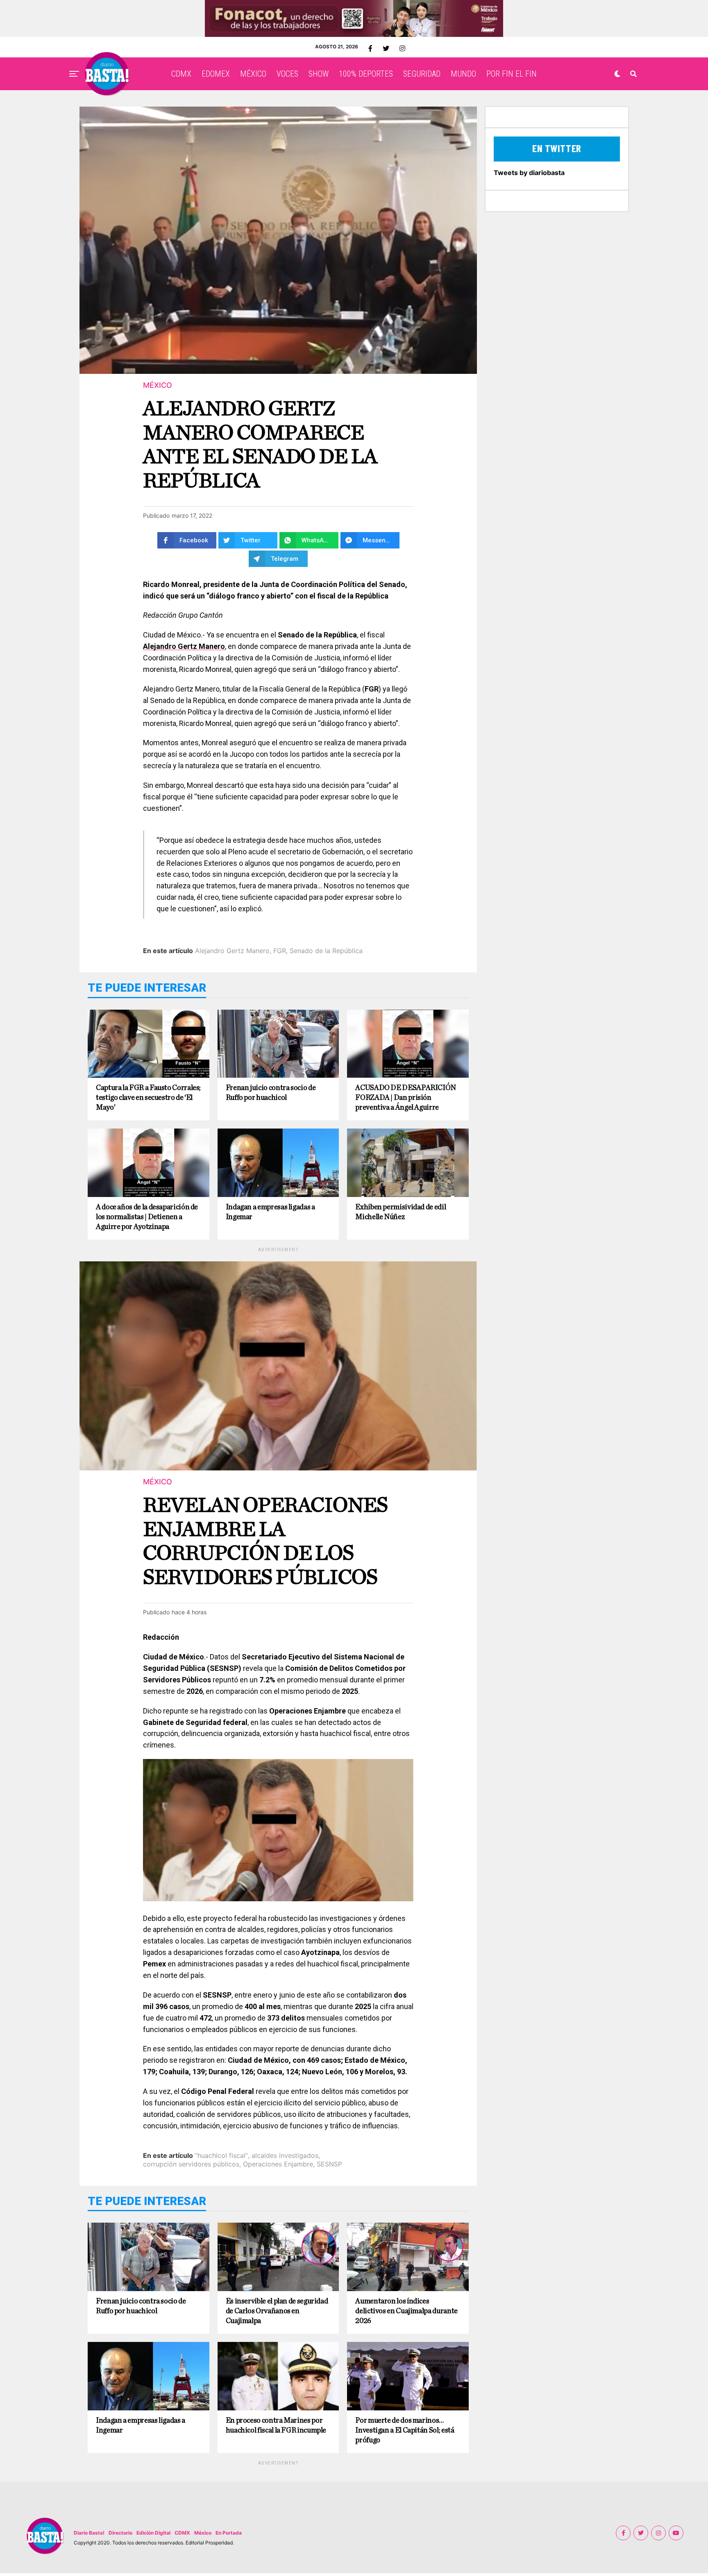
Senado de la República (326, 951)
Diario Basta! (89, 2533)
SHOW (319, 74)
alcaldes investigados (285, 2155)
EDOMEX (216, 74)
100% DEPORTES (366, 74)
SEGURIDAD (422, 74)
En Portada (229, 2533)
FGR (280, 951)
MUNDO (463, 74)
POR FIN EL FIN (512, 74)
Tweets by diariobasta (529, 173)
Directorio (120, 2533)
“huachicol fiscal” (221, 2155)
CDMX (181, 74)
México (203, 2533)
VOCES (287, 74)
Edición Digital (153, 2533)
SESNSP (329, 2164)
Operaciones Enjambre (278, 2164)
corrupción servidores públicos (191, 2164)
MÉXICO (253, 74)
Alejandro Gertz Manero (184, 646)
